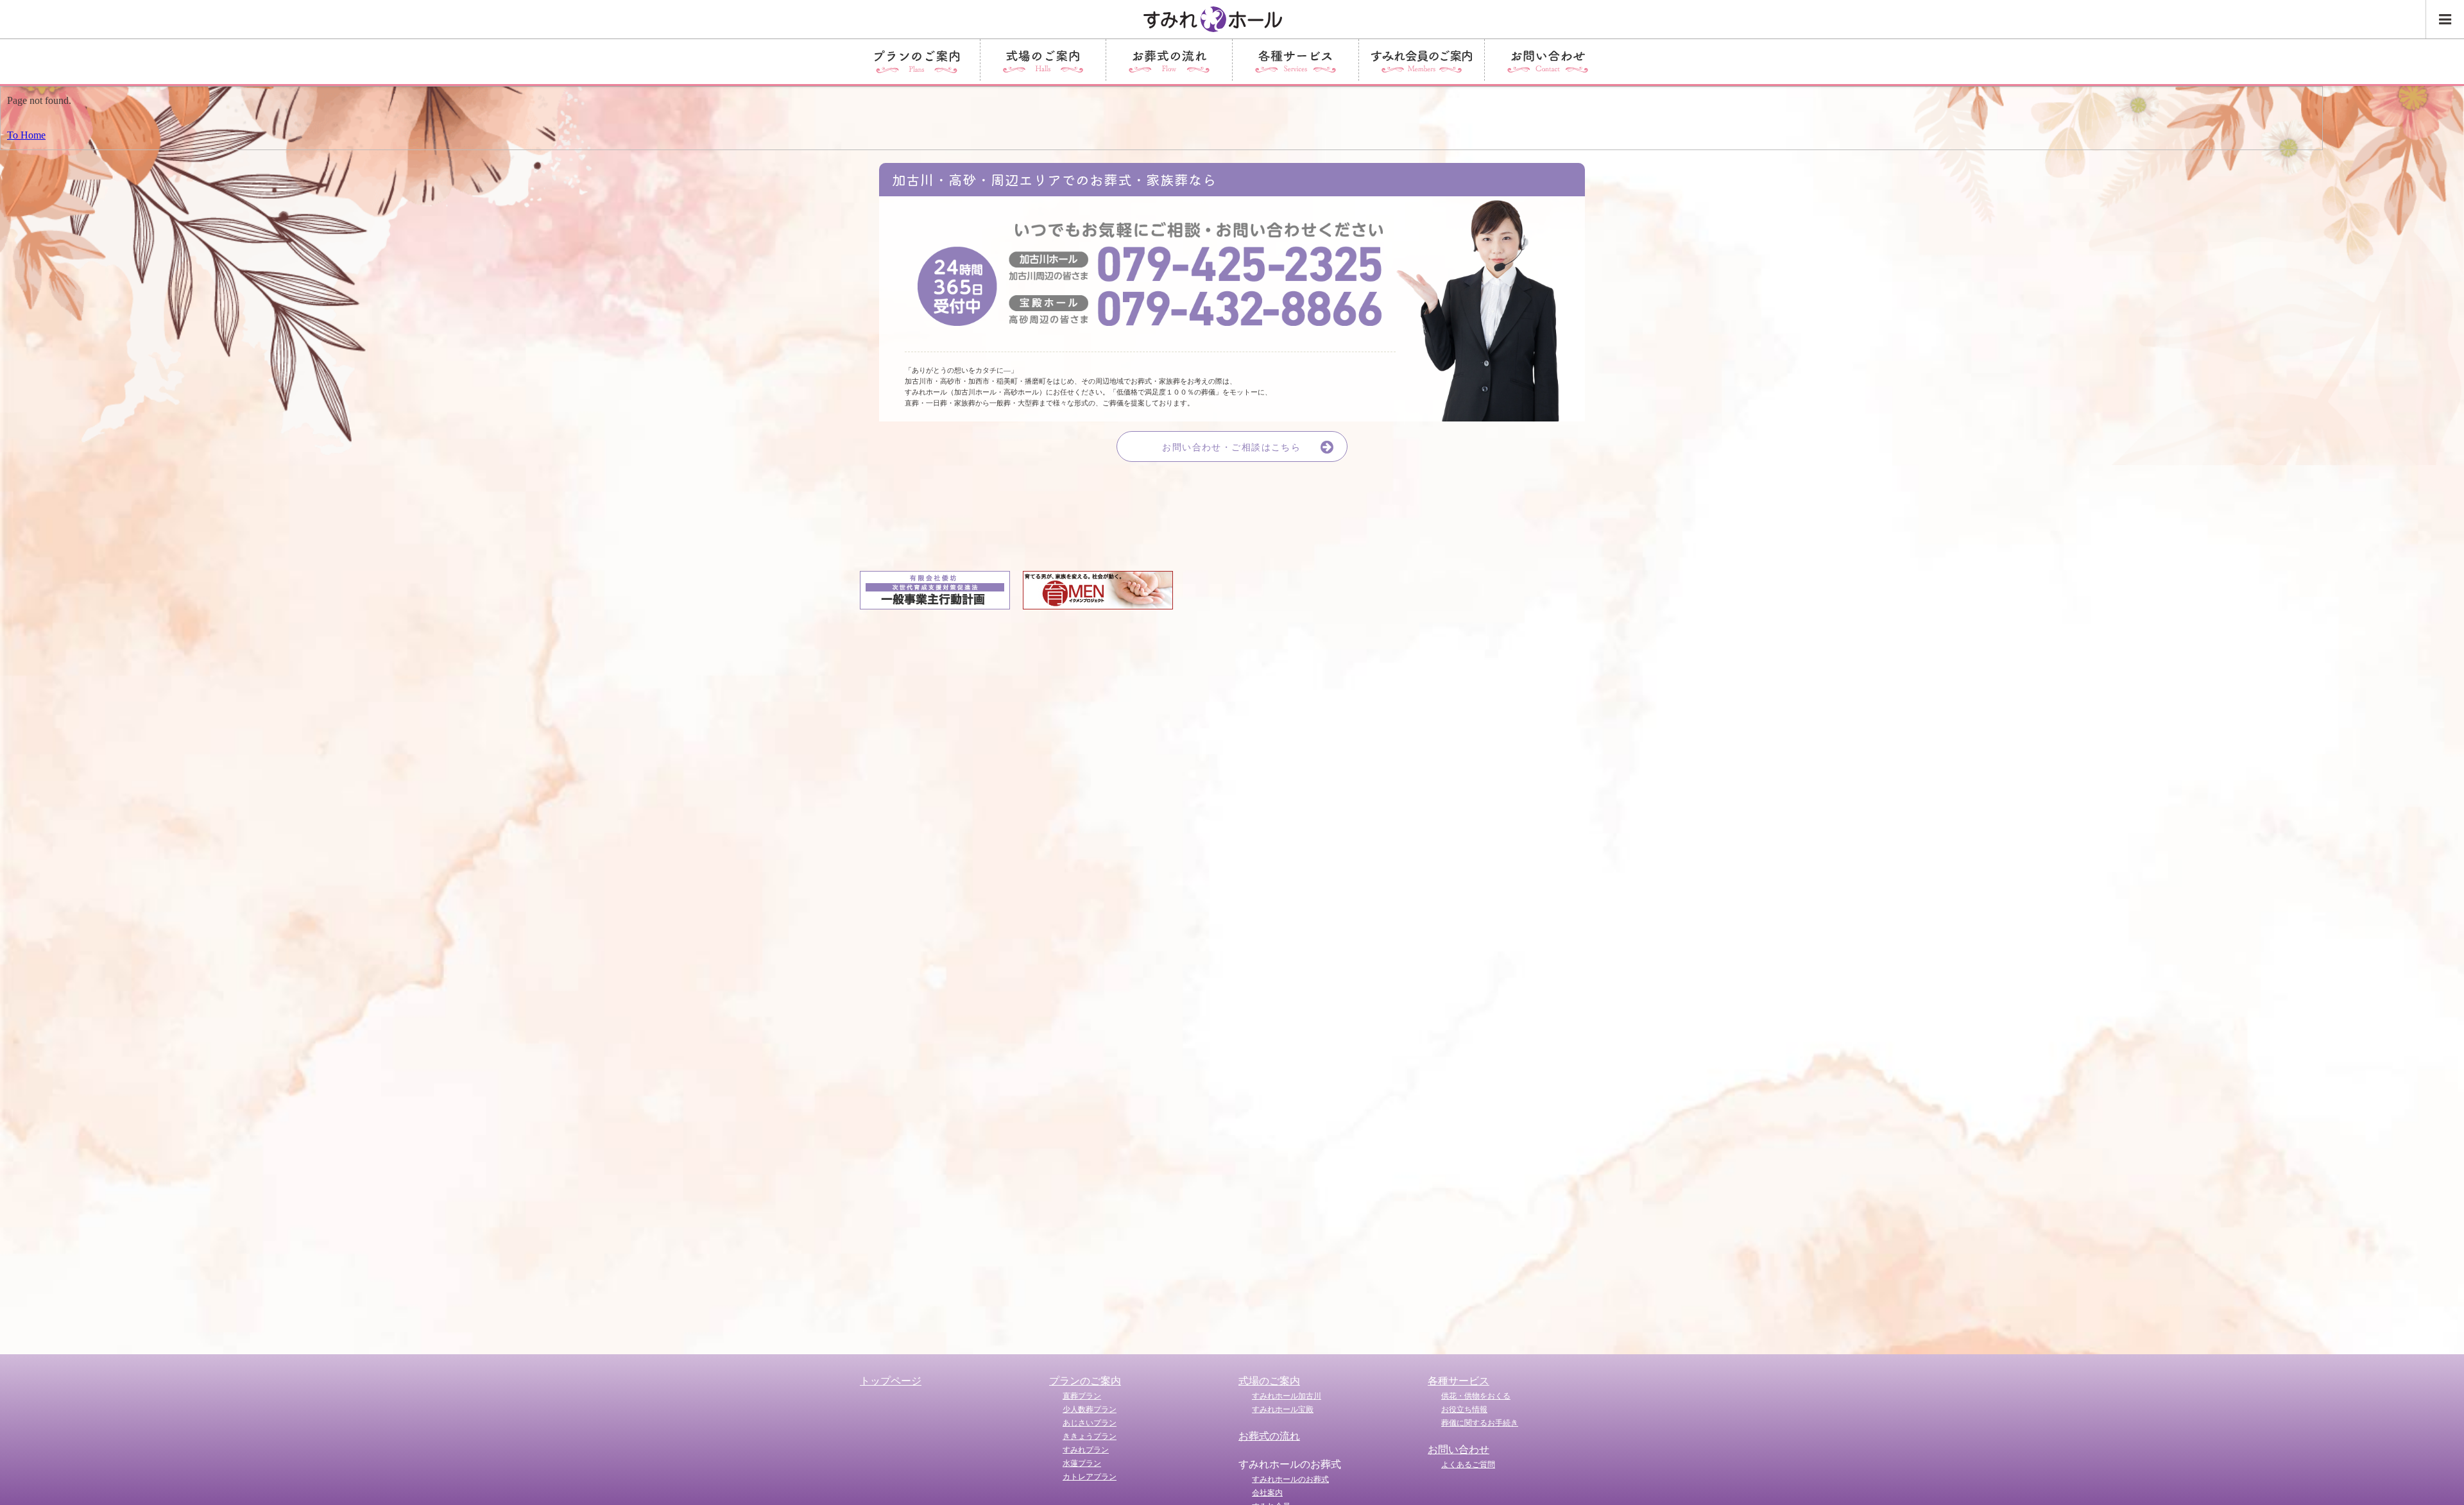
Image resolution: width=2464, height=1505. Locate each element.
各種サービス (1459, 1381)
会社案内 (1267, 1493)
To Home (26, 135)
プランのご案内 (1085, 1381)
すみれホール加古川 (1287, 1396)
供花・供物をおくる (1476, 1396)
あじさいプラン (1090, 1423)
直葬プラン (1082, 1396)
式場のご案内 (1269, 1381)
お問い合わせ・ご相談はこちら (1231, 447)
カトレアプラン (1090, 1477)
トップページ (891, 1381)
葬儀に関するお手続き (1480, 1423)
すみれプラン (1086, 1450)
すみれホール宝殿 (1283, 1409)
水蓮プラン (1082, 1463)
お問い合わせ (1459, 1450)
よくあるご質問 (1468, 1465)
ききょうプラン (1090, 1436)
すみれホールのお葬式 (1290, 1479)
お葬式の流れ (1269, 1436)
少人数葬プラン (1090, 1409)
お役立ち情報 (1464, 1409)
